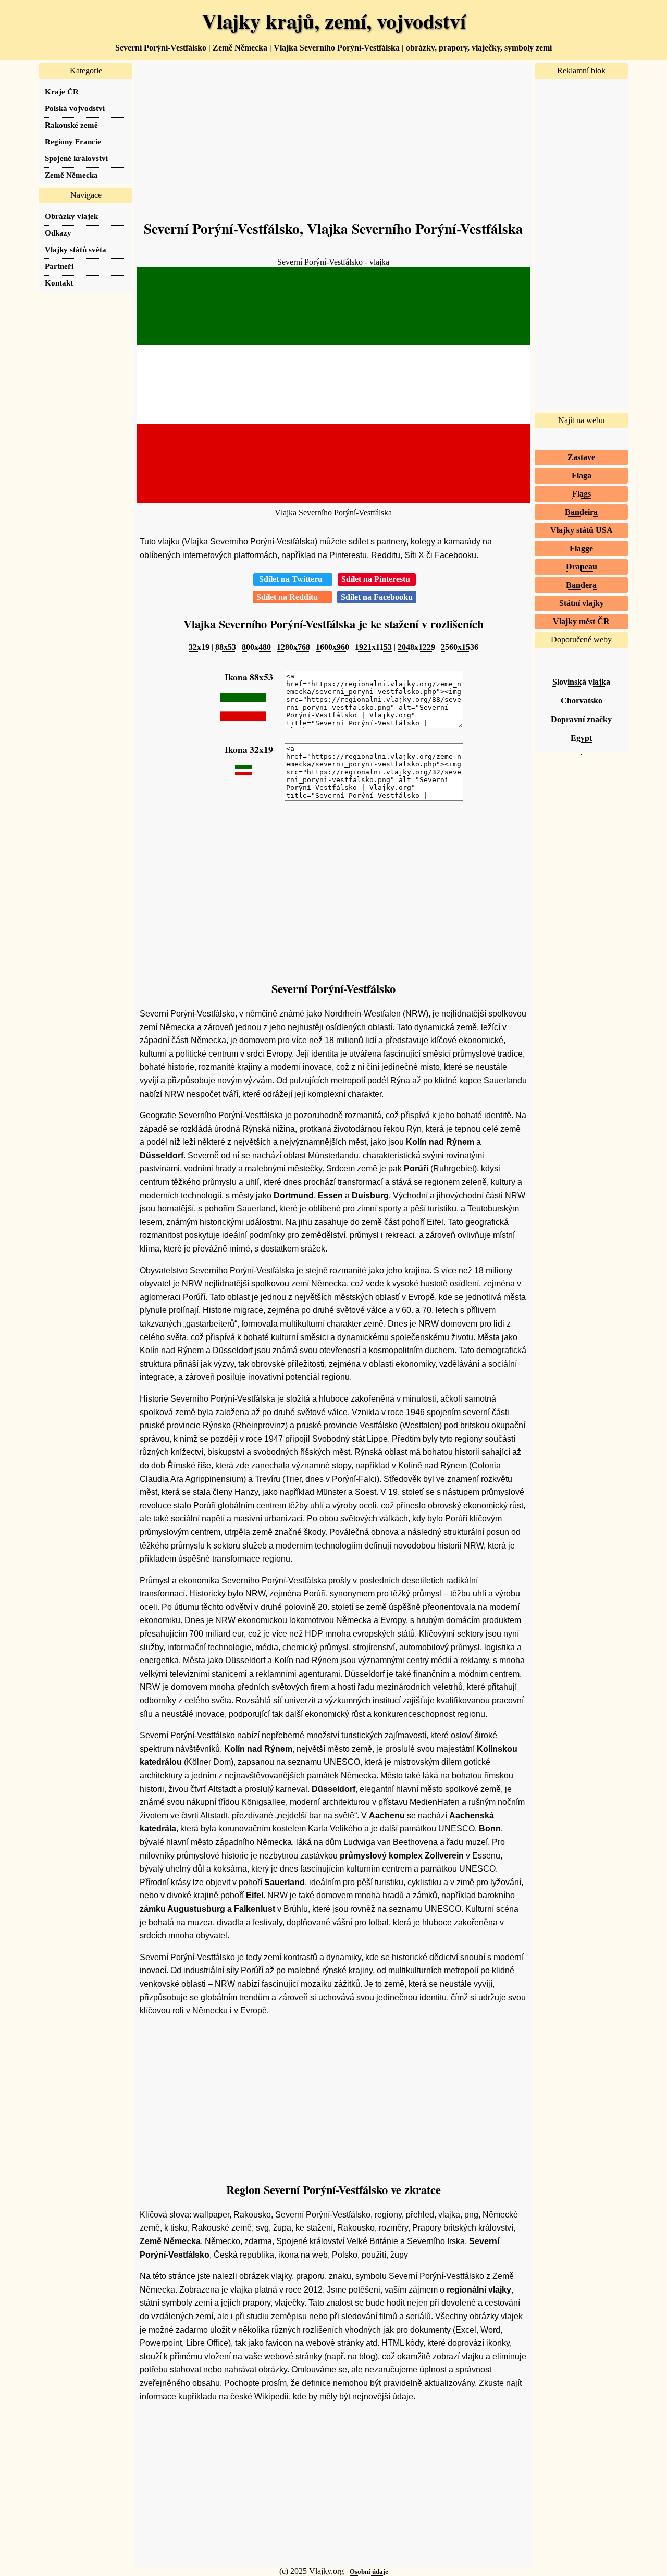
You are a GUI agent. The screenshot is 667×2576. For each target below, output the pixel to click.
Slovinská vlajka (581, 682)
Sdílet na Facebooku (377, 597)
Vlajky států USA (582, 530)
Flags (582, 494)
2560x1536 (460, 647)
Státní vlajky (582, 603)
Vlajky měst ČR (581, 621)
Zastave (581, 457)
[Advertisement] (333, 136)
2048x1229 (416, 647)
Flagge (581, 548)
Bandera (581, 585)
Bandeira (581, 512)
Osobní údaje (369, 2572)
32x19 (199, 647)
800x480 (256, 647)
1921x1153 (373, 647)
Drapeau (582, 567)
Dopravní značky (581, 719)
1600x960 (332, 647)
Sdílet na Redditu (292, 597)
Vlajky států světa (76, 249)
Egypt (581, 738)
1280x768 (293, 647)
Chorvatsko (582, 701)
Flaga (582, 475)
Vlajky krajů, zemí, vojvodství (334, 21)
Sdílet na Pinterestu (377, 579)
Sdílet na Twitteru (293, 579)
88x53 (226, 647)
